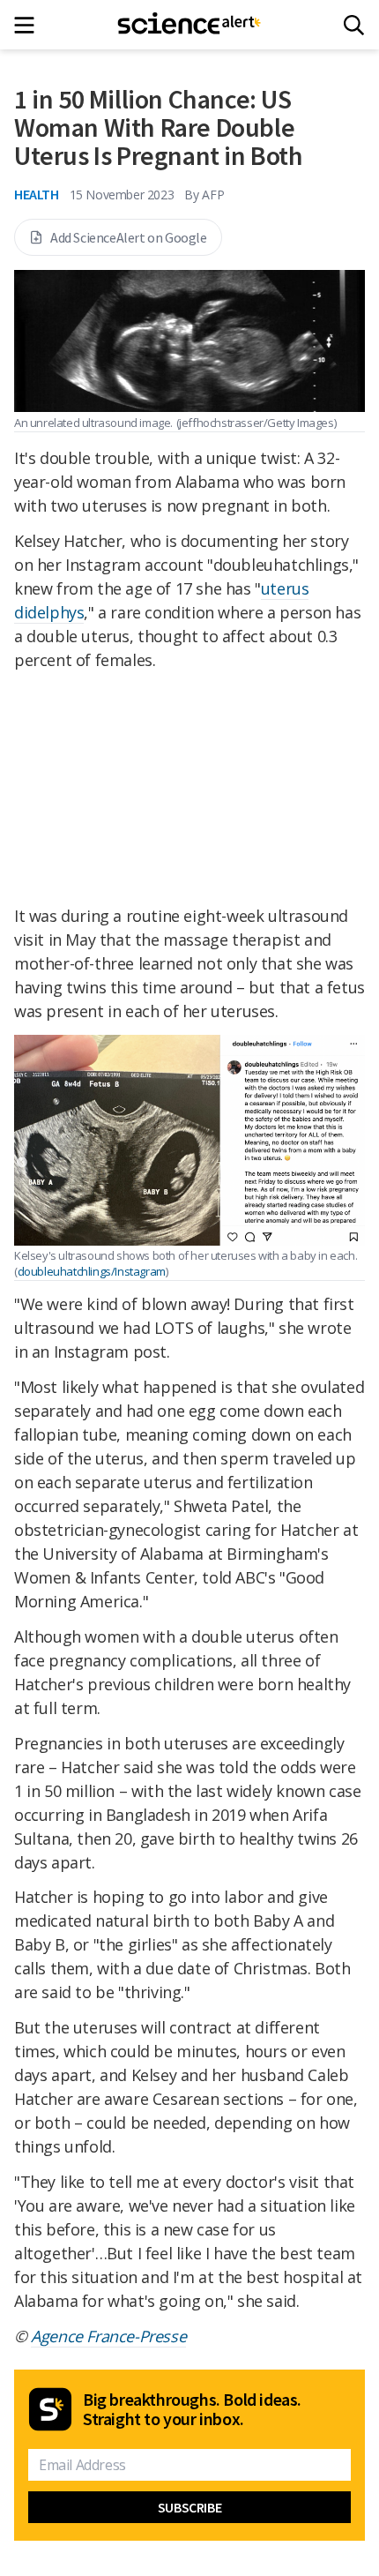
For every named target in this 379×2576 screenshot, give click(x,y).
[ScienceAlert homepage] (190, 25)
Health (37, 194)
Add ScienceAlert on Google (129, 237)
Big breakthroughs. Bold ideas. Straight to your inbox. (192, 2409)
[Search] (354, 25)
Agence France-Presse (108, 2336)
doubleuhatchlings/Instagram (92, 1271)
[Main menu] (30, 25)
